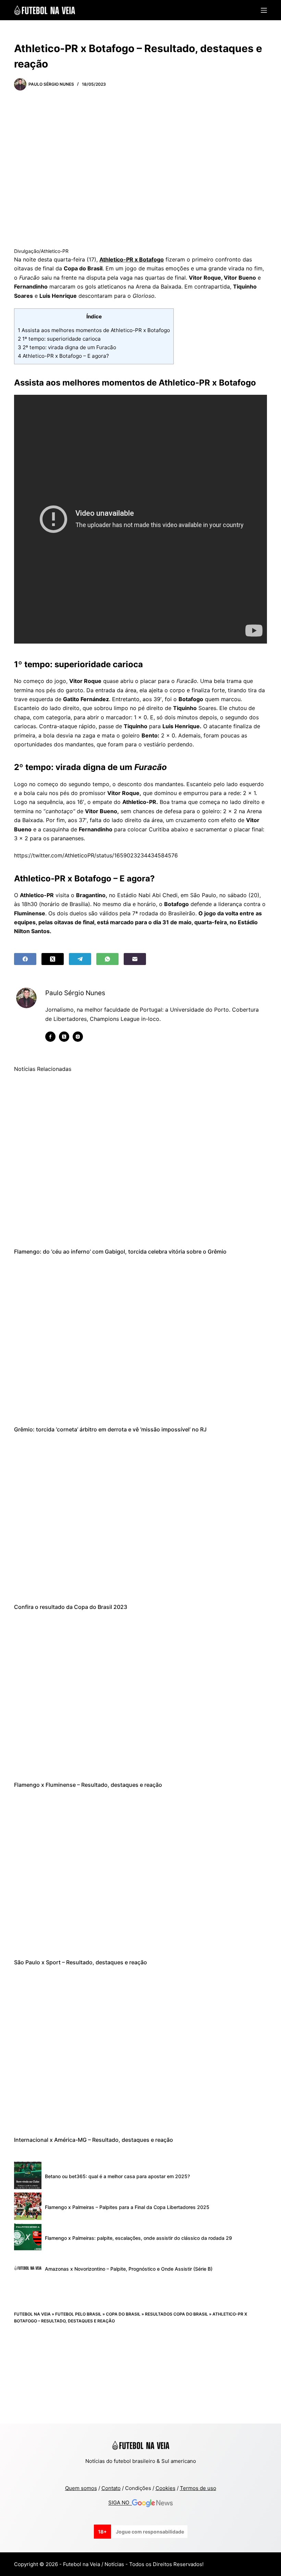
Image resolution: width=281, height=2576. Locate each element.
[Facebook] (25, 959)
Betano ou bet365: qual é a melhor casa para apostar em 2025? (117, 2176)
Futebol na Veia (32, 2314)
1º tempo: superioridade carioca (59, 339)
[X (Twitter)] (53, 959)
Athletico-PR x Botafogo (132, 259)
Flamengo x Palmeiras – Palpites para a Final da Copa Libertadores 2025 (127, 2207)
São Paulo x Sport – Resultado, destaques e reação (81, 1962)
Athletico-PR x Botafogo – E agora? (63, 356)
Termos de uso (198, 2488)
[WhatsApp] (107, 959)
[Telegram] (80, 959)
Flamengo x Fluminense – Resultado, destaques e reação (88, 1785)
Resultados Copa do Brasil (176, 2314)
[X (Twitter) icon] (64, 1037)
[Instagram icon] (78, 1037)
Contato (111, 2488)
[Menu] (264, 10)
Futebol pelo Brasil (78, 2314)
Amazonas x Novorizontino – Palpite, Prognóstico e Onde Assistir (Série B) (129, 2269)
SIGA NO (120, 2503)
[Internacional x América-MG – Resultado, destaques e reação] (140, 2051)
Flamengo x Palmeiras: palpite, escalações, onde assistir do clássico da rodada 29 (138, 2238)
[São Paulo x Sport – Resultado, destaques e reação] (140, 1873)
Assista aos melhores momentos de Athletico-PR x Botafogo (94, 330)
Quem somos (81, 2488)
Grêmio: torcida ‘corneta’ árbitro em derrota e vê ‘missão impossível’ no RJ (110, 1429)
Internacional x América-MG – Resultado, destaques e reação (94, 2140)
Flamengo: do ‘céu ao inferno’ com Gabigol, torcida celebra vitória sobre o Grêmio (120, 1252)
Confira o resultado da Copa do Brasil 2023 (71, 1607)
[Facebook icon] (50, 1037)
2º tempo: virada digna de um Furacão (67, 347)
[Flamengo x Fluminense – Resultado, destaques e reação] (140, 1696)
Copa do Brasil (123, 2314)
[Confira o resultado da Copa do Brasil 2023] (140, 1518)
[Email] (135, 959)
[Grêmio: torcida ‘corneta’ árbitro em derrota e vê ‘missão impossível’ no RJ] (140, 1341)
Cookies (166, 2488)
